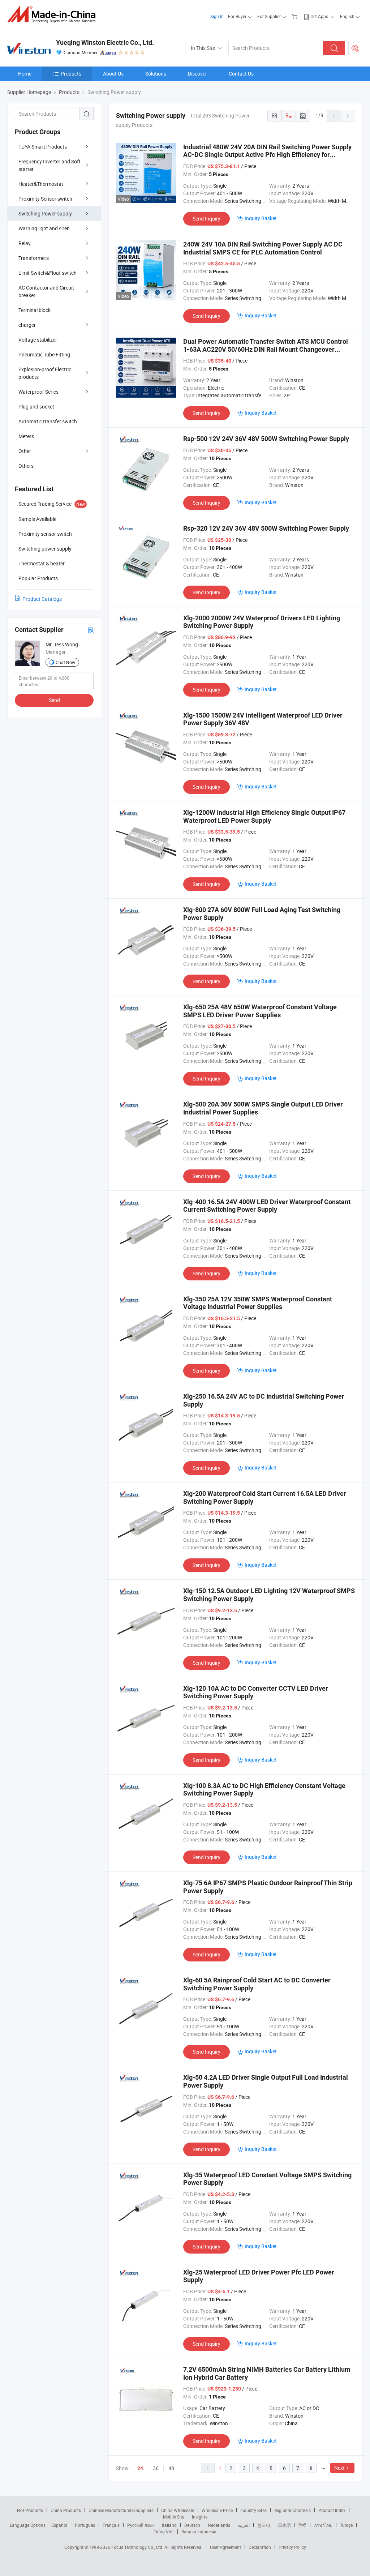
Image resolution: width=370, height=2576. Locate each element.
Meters (26, 436)
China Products (66, 2510)
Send (54, 700)
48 (171, 2468)
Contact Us (241, 74)
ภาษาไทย (323, 2525)
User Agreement (225, 2547)
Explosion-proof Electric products (45, 373)
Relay (25, 243)
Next (339, 2468)
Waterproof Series (38, 392)
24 (140, 2468)
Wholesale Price (217, 2510)
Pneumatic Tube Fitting (44, 354)
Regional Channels (292, 2510)
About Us (113, 74)
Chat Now (65, 662)
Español (59, 2525)
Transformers (34, 258)
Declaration (260, 2547)
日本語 (284, 2525)
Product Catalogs (42, 599)
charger (27, 325)
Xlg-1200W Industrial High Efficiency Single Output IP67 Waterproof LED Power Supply (264, 816)
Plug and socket (36, 406)
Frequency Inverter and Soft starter (50, 165)
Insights (200, 2517)
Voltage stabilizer (38, 340)
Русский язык (141, 2525)
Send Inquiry (206, 219)
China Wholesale (178, 2510)
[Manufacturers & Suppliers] (54, 14)
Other (25, 451)
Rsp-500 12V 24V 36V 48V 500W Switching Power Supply (266, 439)
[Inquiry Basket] (295, 16)
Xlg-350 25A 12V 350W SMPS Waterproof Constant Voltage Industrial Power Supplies (258, 1303)
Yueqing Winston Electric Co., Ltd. (105, 42)
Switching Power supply (45, 213)
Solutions (156, 74)
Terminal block (35, 310)
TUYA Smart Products (43, 147)
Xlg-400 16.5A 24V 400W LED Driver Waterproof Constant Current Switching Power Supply (267, 1206)
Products (71, 74)
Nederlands (219, 2525)
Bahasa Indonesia (199, 2532)
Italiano (169, 2525)
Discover (197, 74)
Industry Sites (253, 2510)
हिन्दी (302, 2525)
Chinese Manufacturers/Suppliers (121, 2510)
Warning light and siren (44, 228)
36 (156, 2468)
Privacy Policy (292, 2547)
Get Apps (319, 16)
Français (111, 2525)
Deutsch (192, 2525)
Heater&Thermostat (41, 184)
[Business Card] (91, 630)
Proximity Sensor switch (45, 199)
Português (85, 2525)
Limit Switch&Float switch (48, 273)
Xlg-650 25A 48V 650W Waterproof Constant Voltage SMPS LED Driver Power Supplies (260, 1011)
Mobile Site (174, 2517)
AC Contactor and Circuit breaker (46, 291)
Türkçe (346, 2525)
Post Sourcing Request (355, 48)
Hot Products (30, 2510)
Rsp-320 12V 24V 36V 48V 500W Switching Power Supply (266, 528)
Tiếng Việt (164, 2532)
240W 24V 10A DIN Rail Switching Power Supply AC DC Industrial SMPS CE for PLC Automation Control (263, 248)
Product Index (332, 2510)
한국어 (264, 2525)
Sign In (217, 16)
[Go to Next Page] (348, 116)
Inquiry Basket (261, 218)
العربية (244, 2525)
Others (26, 466)
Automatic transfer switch (48, 421)
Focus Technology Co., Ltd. (138, 2547)
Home (25, 74)
